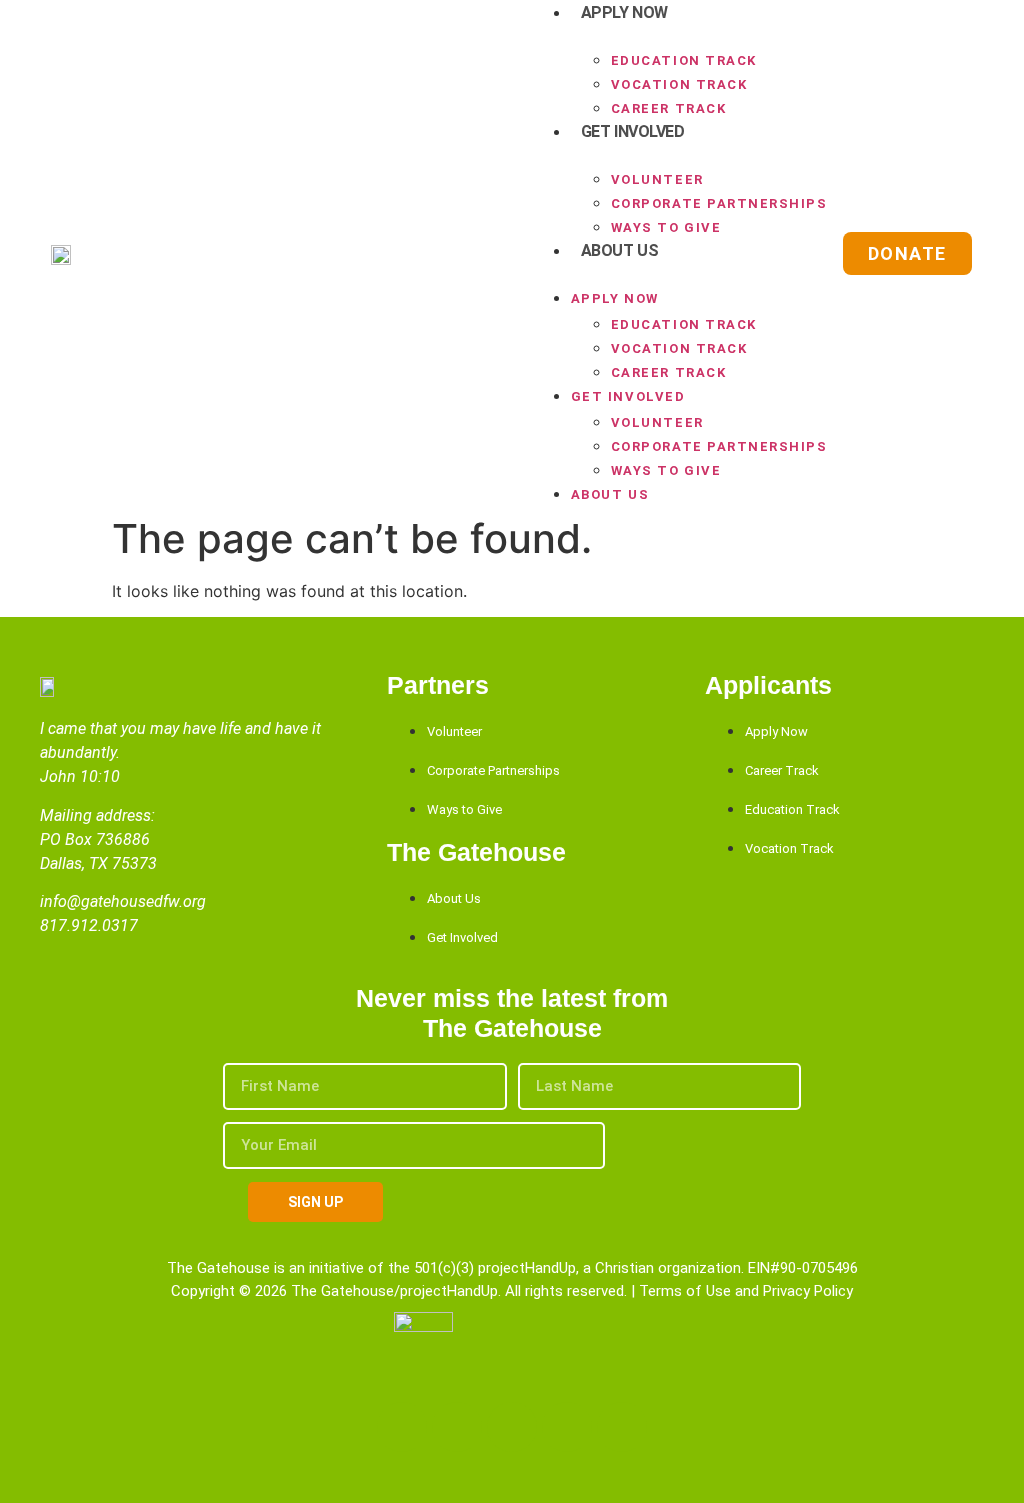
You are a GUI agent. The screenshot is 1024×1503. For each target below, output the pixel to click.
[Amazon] (567, 1427)
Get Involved (633, 131)
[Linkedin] (457, 1427)
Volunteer (657, 179)
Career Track (668, 108)
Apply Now (615, 298)
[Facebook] (402, 1427)
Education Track (684, 60)
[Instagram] (512, 1427)
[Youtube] (622, 1427)
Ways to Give (666, 227)
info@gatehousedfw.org (123, 901)
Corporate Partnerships (719, 203)
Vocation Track (679, 84)
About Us (619, 250)
